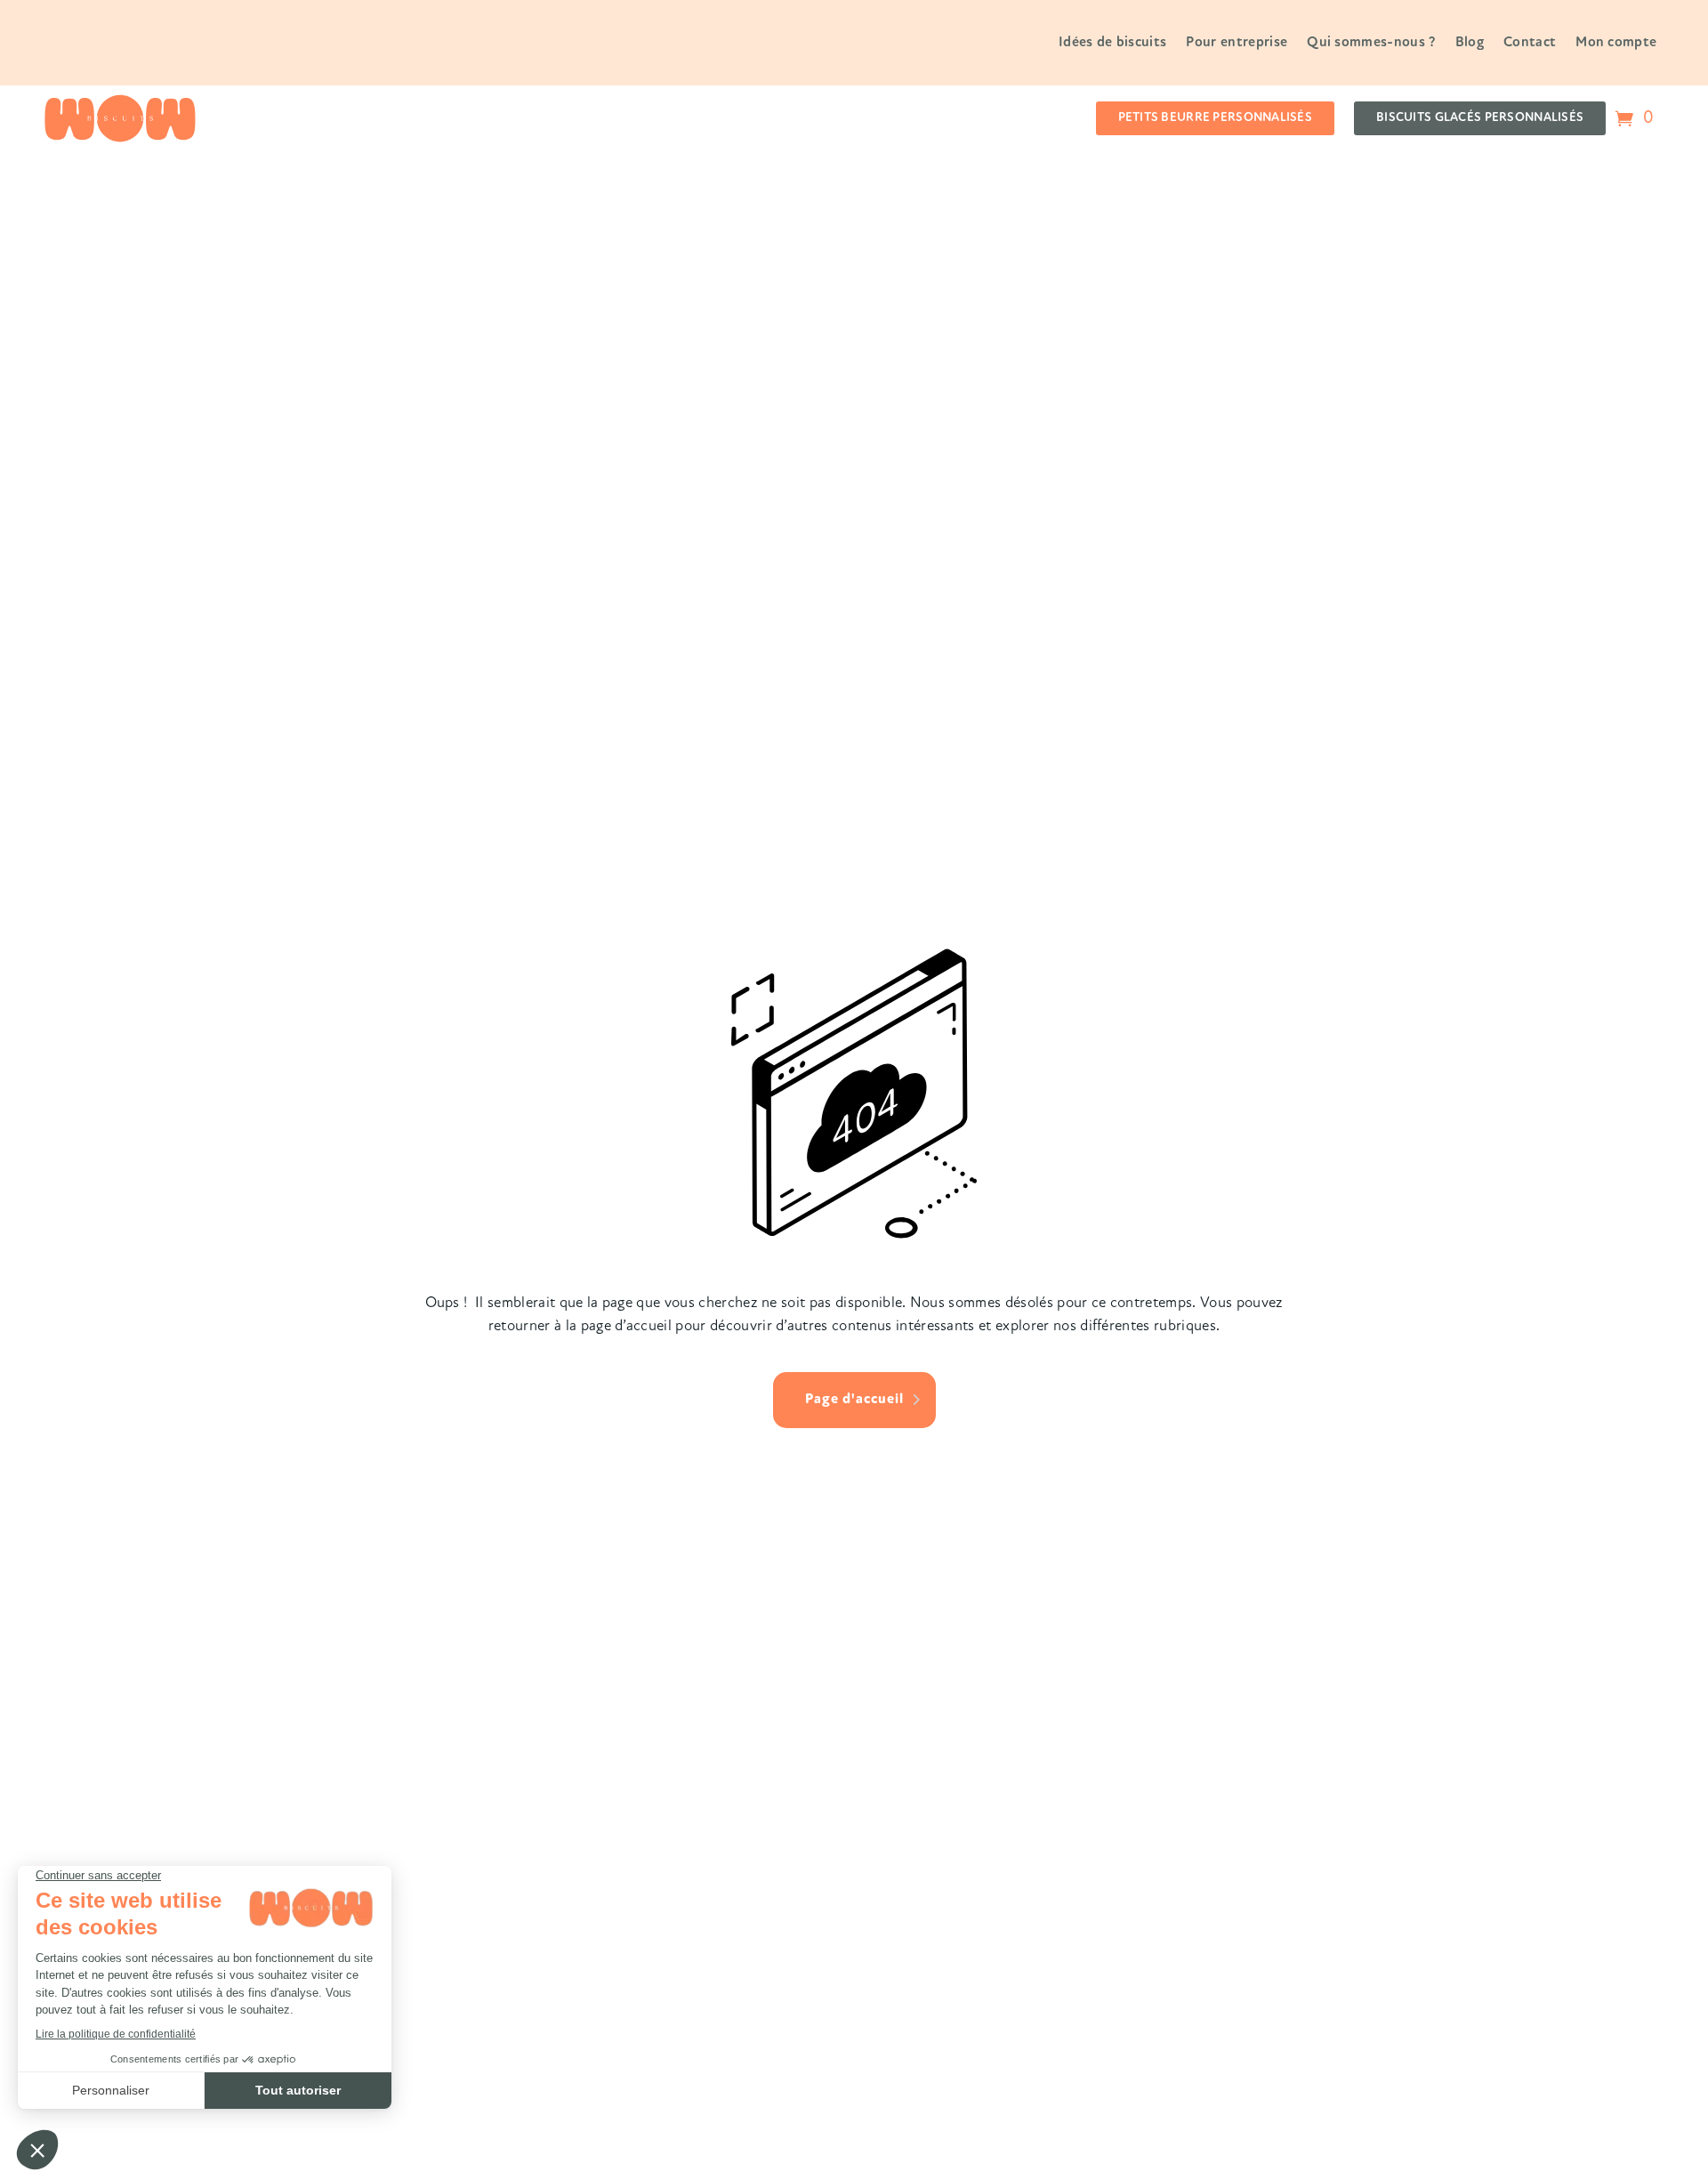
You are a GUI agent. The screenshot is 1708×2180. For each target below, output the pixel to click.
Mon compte (1616, 43)
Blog (1470, 43)
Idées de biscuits (1112, 43)
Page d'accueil (854, 1400)
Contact (1530, 43)
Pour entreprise (1237, 43)
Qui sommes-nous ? (1371, 43)
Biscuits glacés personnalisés (1480, 118)
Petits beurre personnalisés (1216, 118)
